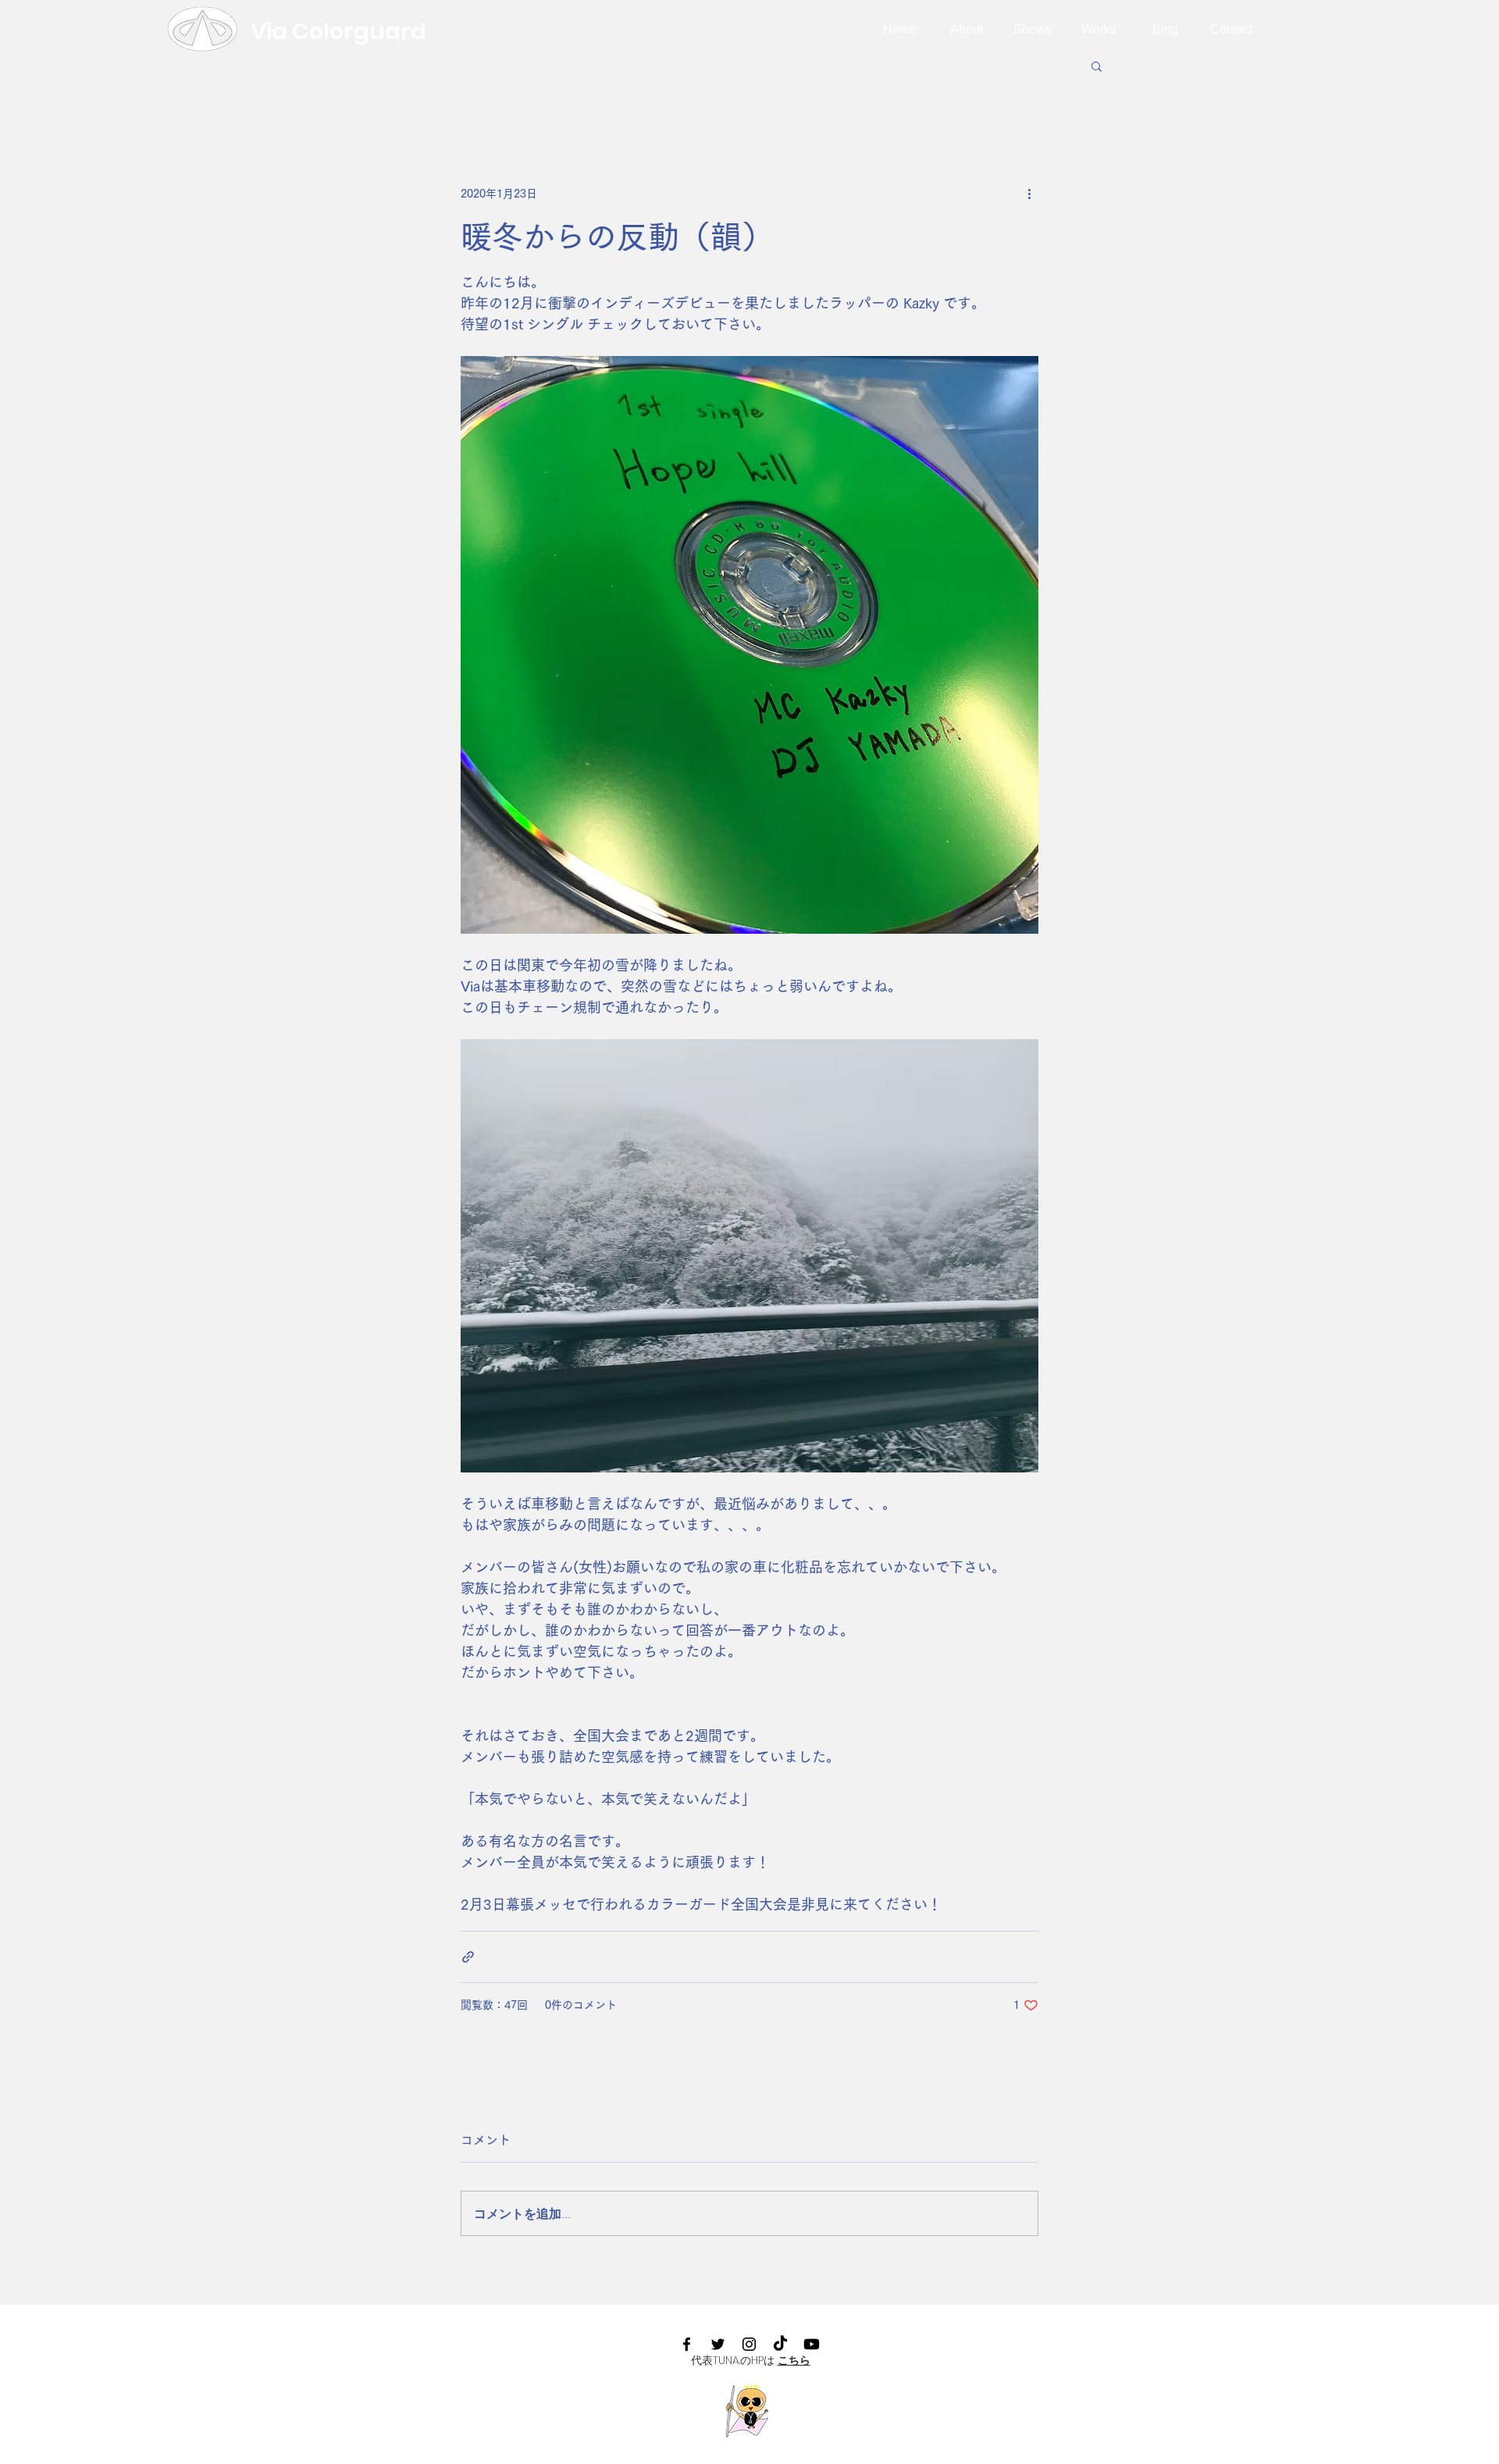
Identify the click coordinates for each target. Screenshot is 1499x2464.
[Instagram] (749, 2344)
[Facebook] (687, 2344)
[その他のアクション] (1029, 194)
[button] (1097, 66)
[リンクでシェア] (468, 1957)
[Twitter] (718, 2344)
